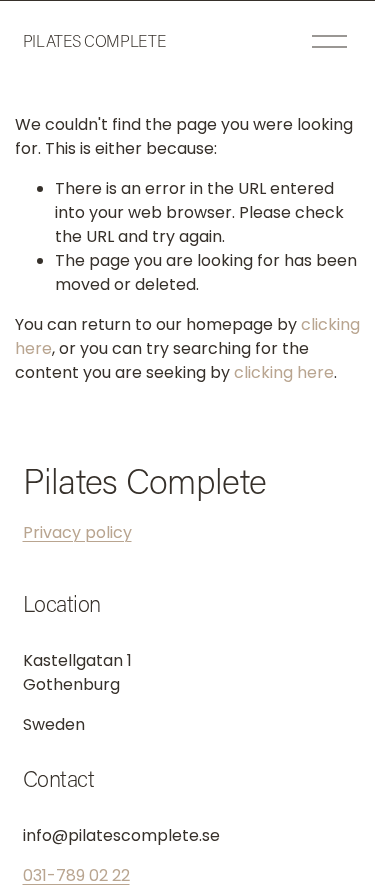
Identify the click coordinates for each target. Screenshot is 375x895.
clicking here (284, 372)
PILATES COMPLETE (94, 40)
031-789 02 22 (76, 875)
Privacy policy (77, 532)
